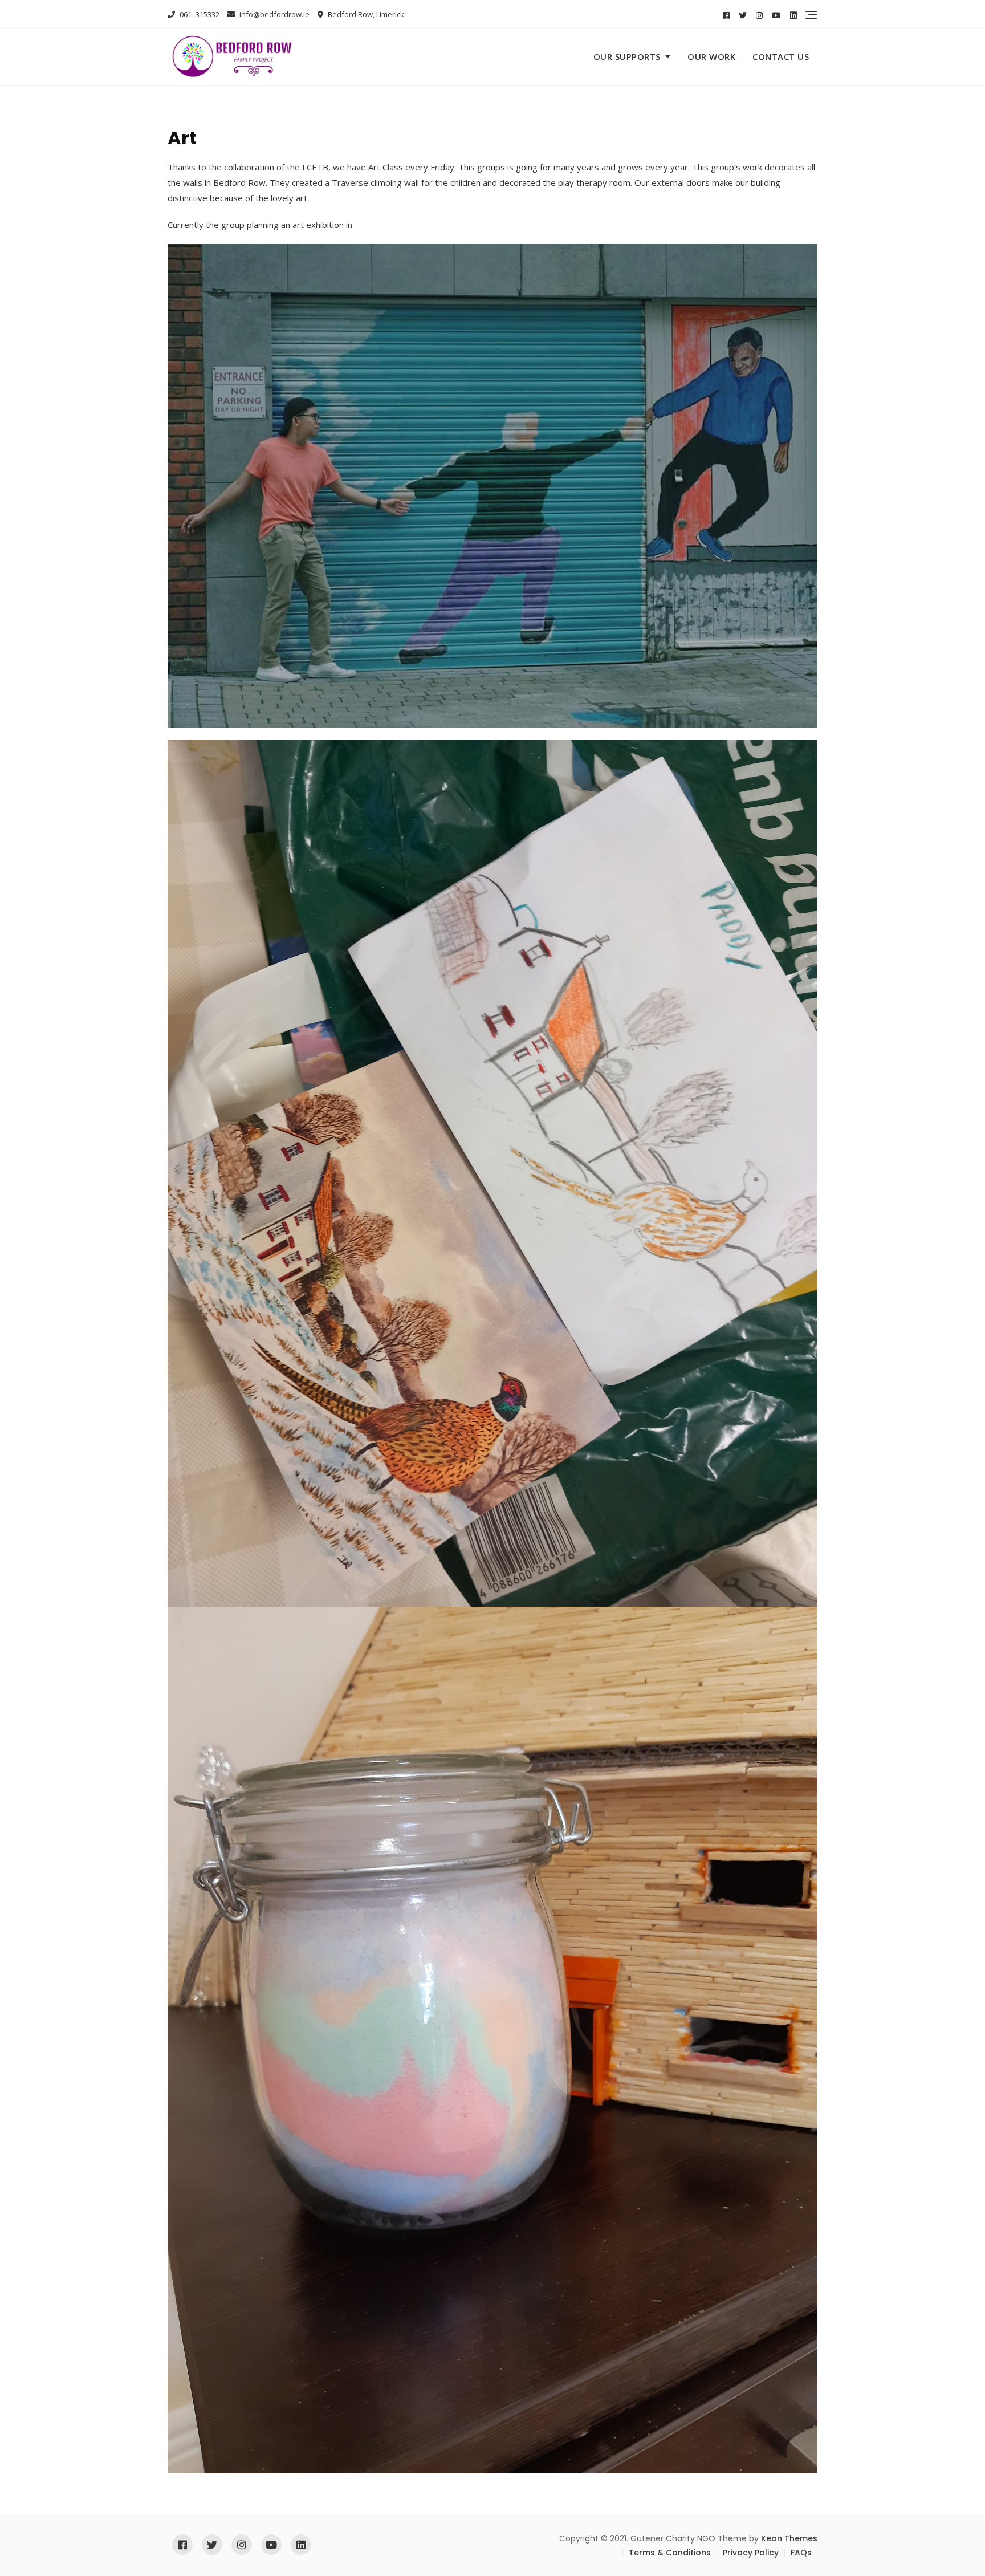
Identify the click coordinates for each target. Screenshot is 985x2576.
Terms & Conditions (670, 2553)
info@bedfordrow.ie (274, 14)
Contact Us (781, 56)
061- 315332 (199, 14)
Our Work (711, 56)
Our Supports (627, 56)
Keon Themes (789, 2538)
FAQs (801, 2553)
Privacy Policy (751, 2553)
